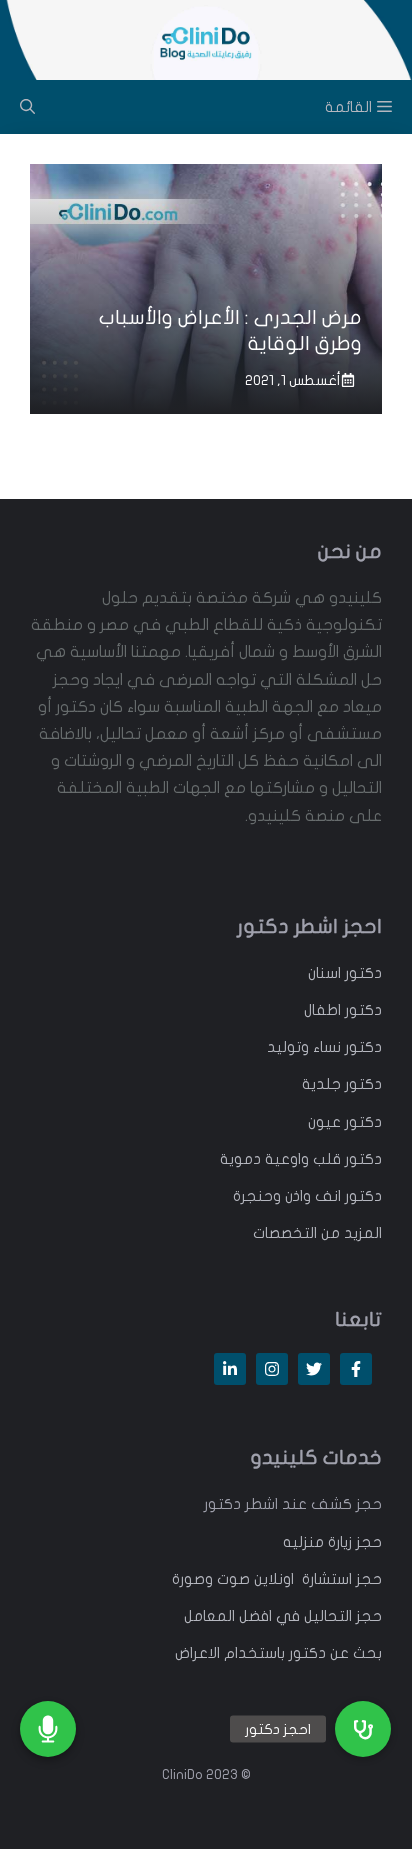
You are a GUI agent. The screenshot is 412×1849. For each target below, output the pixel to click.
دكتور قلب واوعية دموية (301, 1159)
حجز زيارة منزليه (332, 1542)
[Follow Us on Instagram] (272, 1369)
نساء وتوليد (304, 1047)
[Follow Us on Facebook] (356, 1369)
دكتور (361, 973)
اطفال (322, 1010)
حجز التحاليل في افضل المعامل (283, 1616)
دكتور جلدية (342, 1084)
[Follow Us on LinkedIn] (230, 1369)
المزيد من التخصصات (317, 1233)
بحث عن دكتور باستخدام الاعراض (278, 1653)
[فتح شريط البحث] (27, 107)
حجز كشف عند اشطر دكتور (293, 1504)
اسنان (324, 973)
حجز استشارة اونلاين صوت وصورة (277, 1579)
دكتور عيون (345, 1122)
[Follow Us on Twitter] (314, 1369)
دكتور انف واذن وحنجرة (307, 1196)
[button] (363, 1729)
